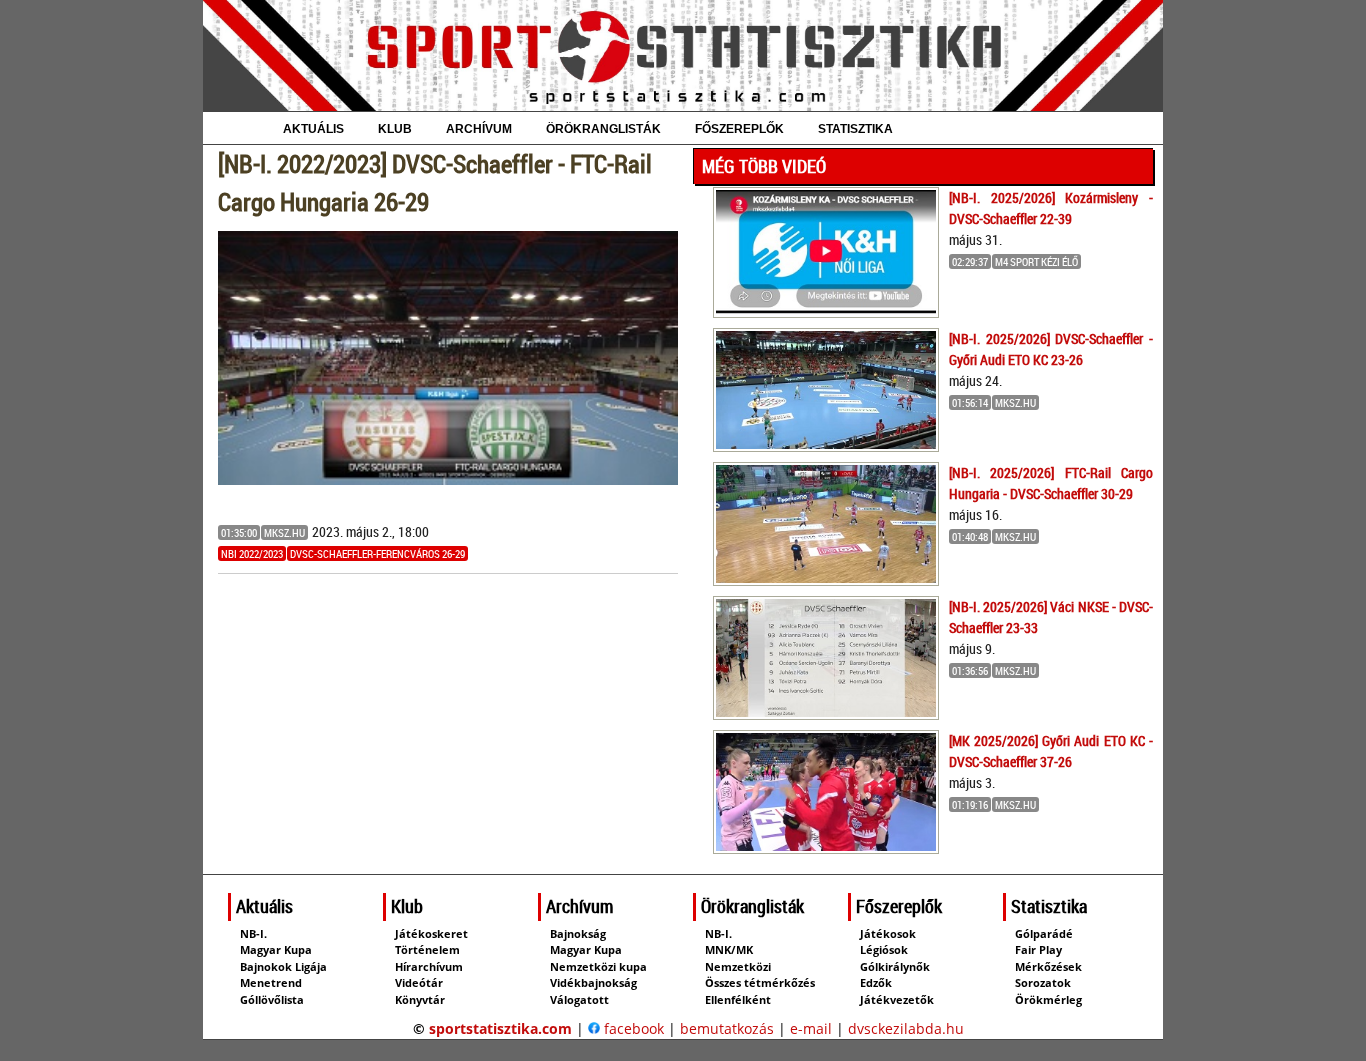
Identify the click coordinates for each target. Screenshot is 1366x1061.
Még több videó (764, 166)
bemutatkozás (727, 1028)
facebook (632, 1028)
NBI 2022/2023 (252, 553)
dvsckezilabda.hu (906, 1028)
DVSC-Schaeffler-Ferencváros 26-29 (377, 553)
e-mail (811, 1028)
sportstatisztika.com (500, 1028)
